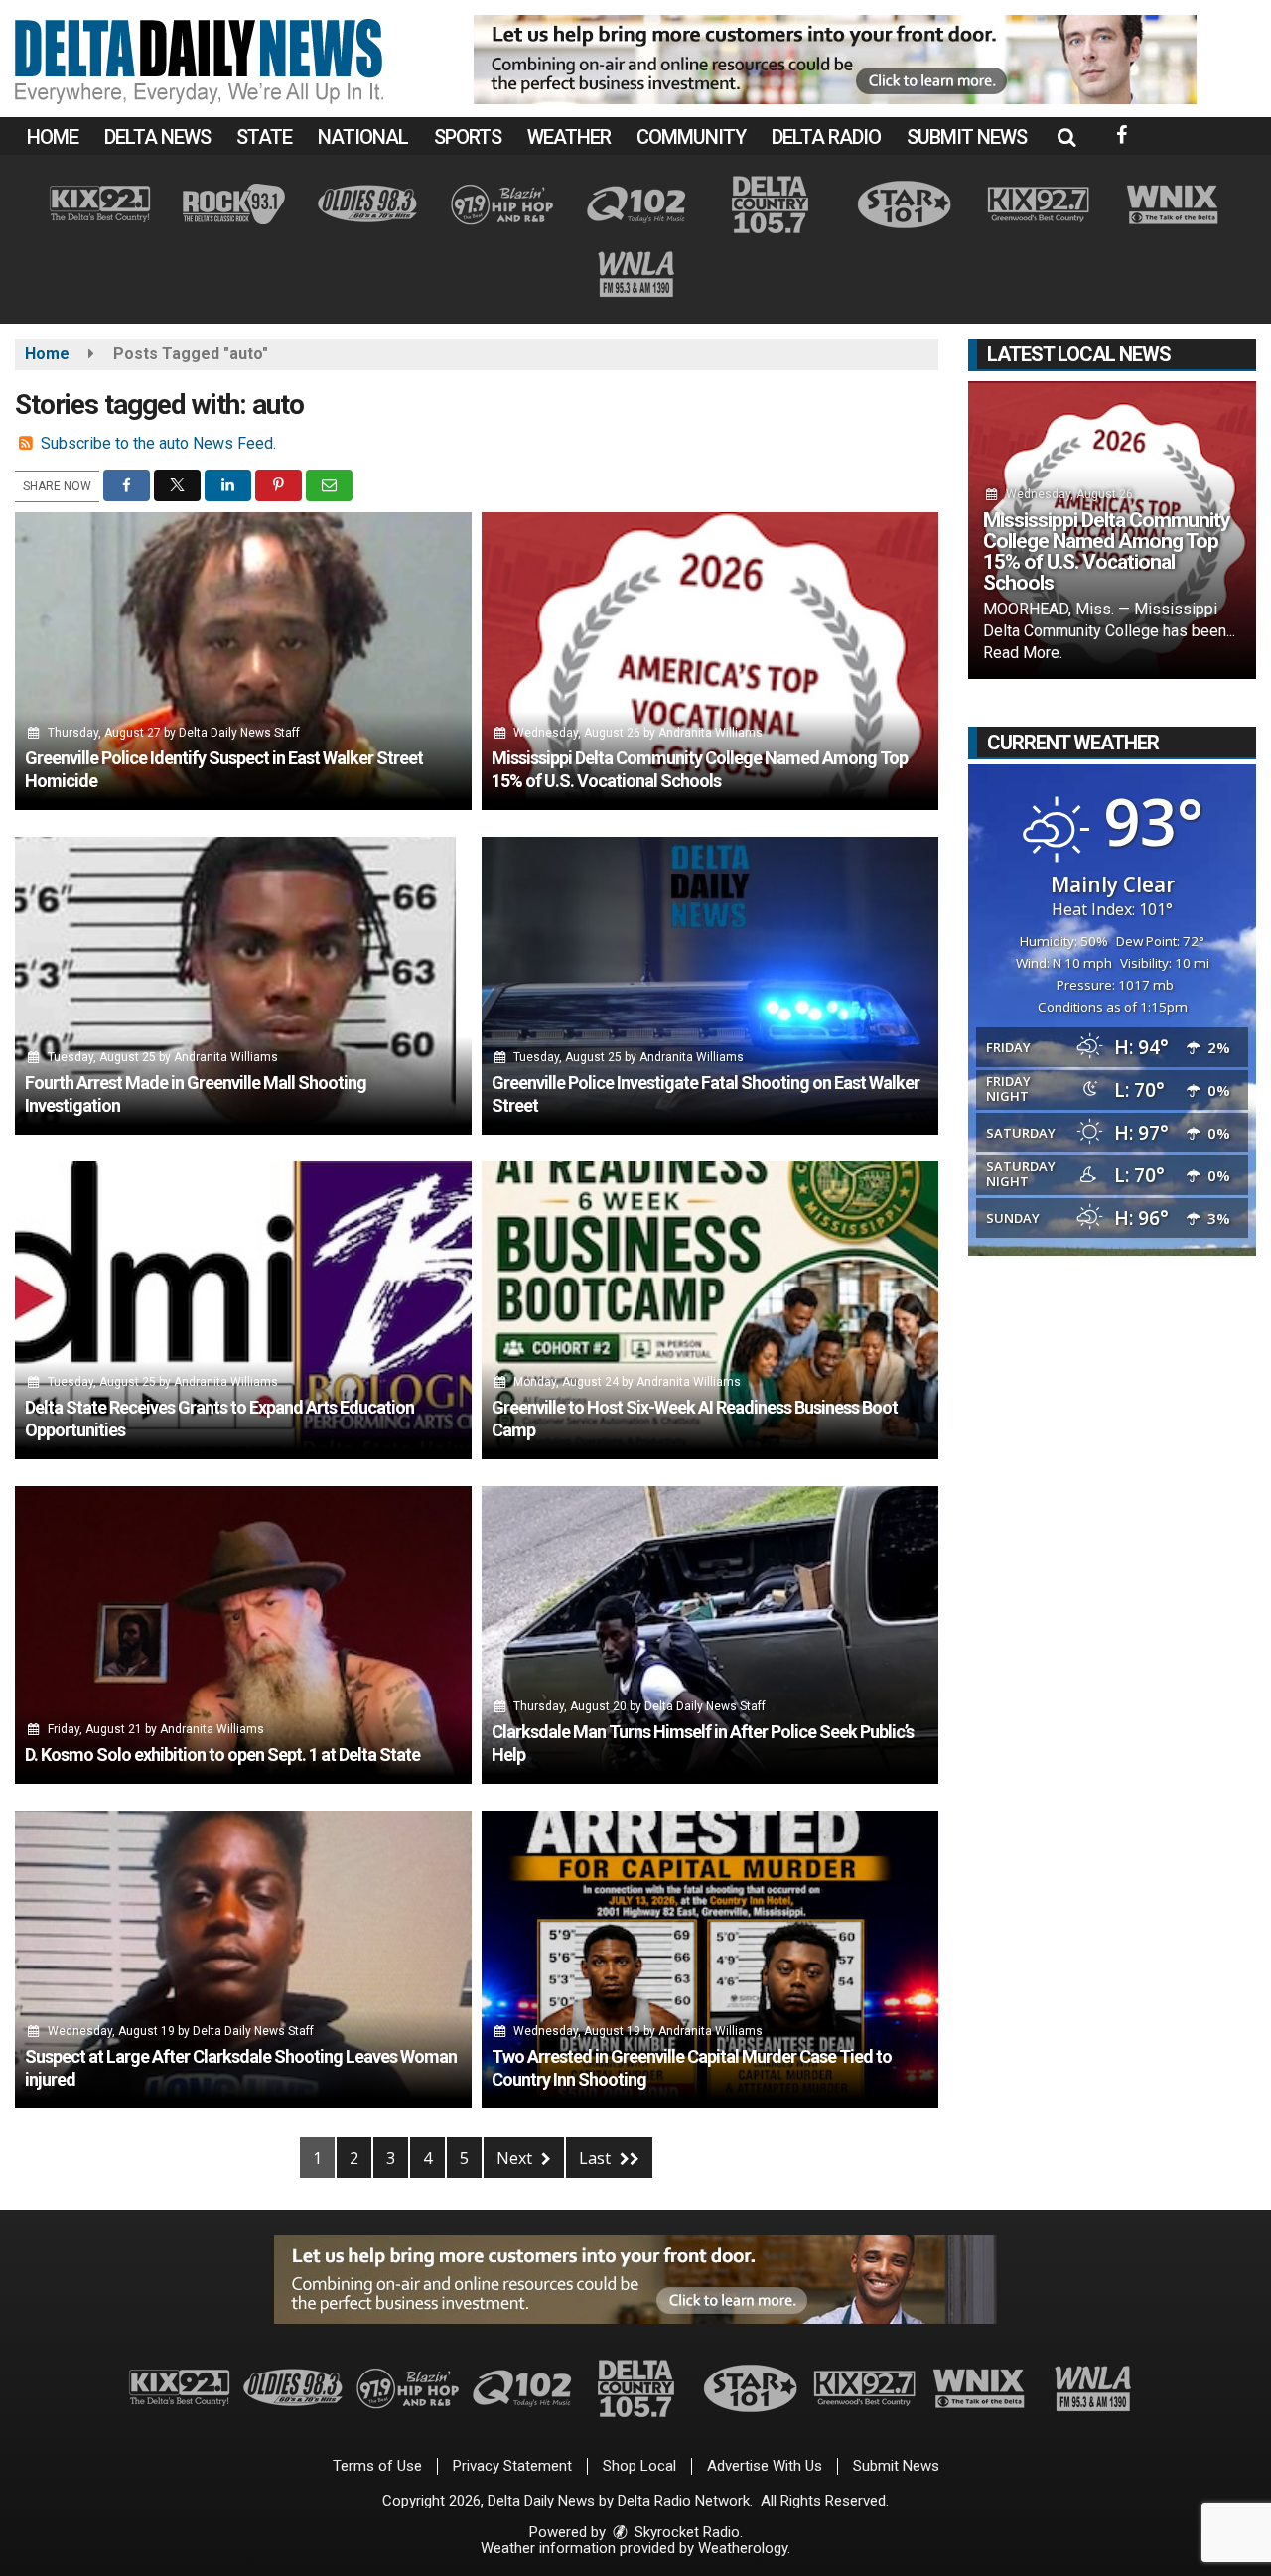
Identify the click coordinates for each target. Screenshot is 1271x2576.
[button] (1066, 137)
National (363, 137)
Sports (468, 137)
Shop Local (639, 2466)
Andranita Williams (710, 733)
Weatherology (743, 2548)
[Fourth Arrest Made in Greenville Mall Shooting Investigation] (243, 986)
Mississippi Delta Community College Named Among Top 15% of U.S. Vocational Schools (1107, 551)
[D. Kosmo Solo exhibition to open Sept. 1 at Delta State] (243, 1635)
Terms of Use (377, 2466)
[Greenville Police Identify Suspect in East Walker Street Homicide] (243, 661)
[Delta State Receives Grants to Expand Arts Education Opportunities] (243, 1310)
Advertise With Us (765, 2466)
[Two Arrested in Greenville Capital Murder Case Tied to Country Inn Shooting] (710, 1960)
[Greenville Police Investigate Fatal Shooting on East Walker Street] (710, 986)
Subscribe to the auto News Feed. (158, 443)
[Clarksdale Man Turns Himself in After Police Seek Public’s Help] (710, 1635)
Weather (569, 137)
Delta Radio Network (684, 2501)
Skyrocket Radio (685, 2532)
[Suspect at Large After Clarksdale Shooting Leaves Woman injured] (243, 1960)
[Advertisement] (835, 60)
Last (597, 2158)
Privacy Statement (512, 2466)
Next (516, 2158)
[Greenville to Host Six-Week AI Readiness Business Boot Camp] (710, 1310)
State (264, 137)
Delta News (157, 137)
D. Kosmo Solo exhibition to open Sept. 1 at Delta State (222, 1755)
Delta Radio (826, 137)
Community (691, 137)
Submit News (967, 137)
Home (53, 137)
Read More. (1023, 653)
